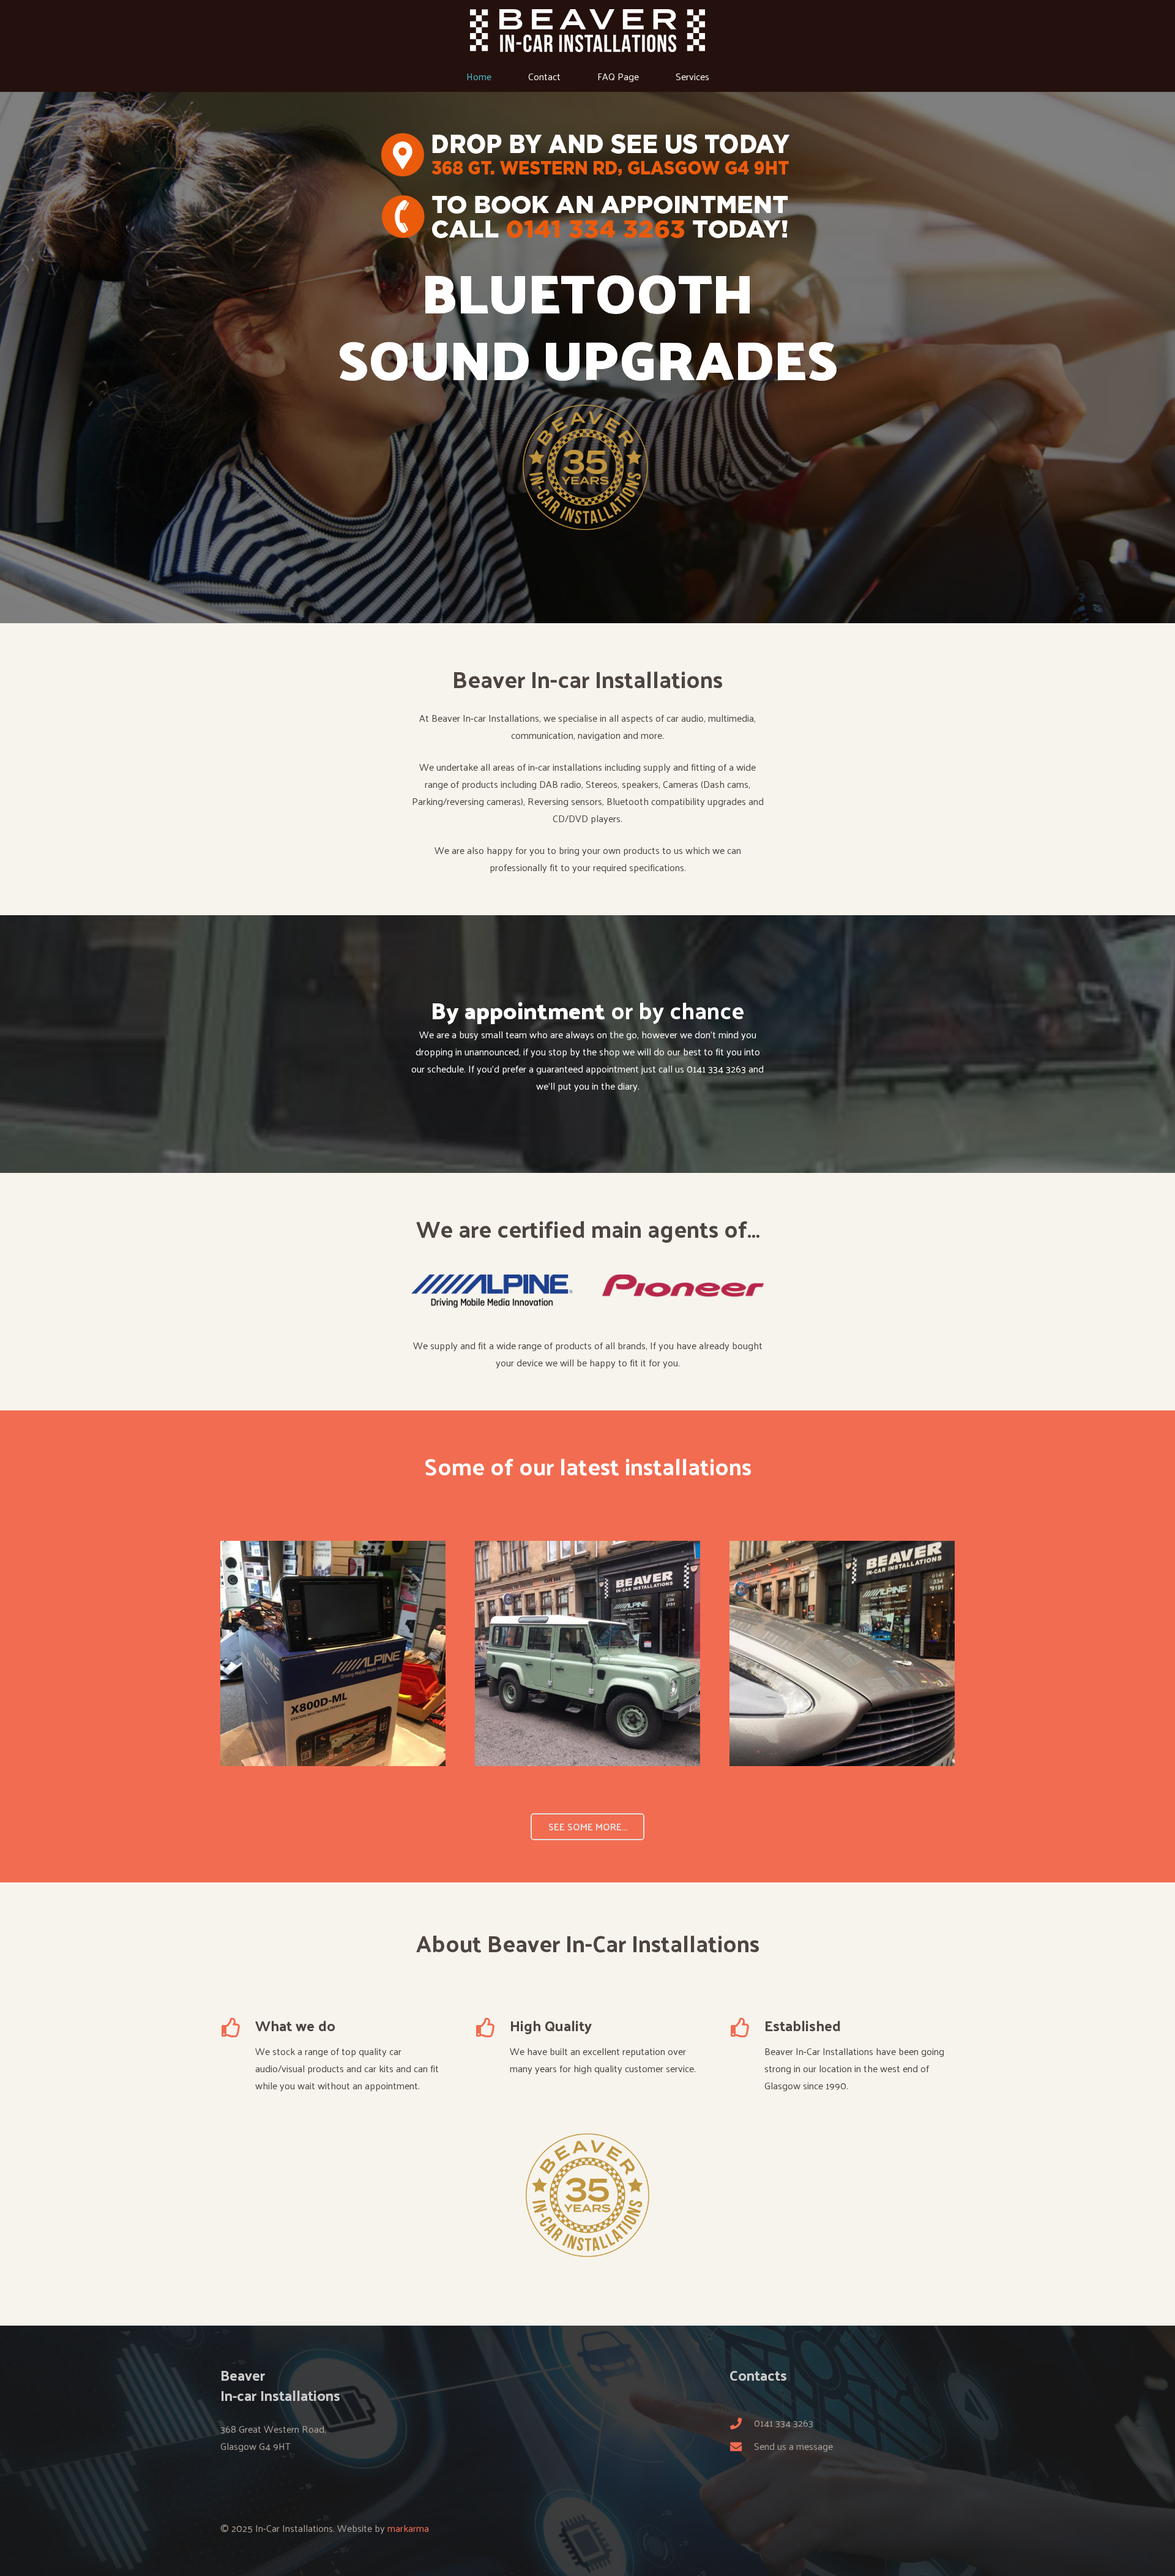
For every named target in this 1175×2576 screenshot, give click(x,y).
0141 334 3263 (784, 2423)
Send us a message (793, 2446)
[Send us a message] (742, 2447)
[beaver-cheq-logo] (587, 31)
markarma (408, 2528)
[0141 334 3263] (742, 2423)
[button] (715, 77)
